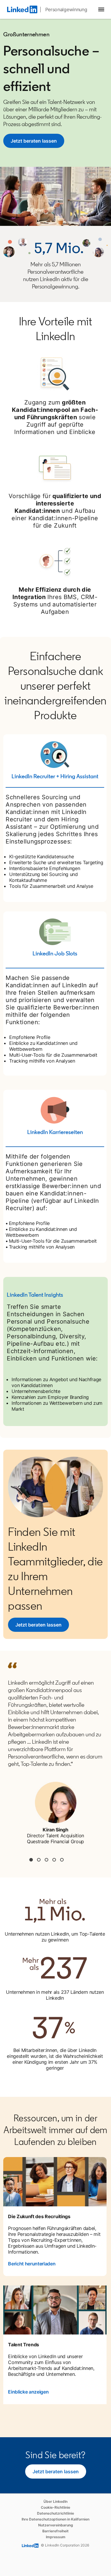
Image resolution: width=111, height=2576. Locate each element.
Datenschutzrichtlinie (55, 2513)
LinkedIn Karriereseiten (55, 1132)
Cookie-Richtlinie (55, 2507)
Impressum (56, 2537)
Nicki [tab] (62, 1860)
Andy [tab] (54, 1860)
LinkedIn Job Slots (55, 953)
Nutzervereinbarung (56, 2525)
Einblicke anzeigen (28, 2392)
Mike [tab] (46, 1860)
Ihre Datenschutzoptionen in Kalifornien (55, 2519)
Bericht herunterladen (32, 2264)
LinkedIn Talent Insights (35, 1295)
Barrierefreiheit (55, 2531)
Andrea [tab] (39, 1860)
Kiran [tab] (31, 1860)
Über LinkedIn (55, 2501)
